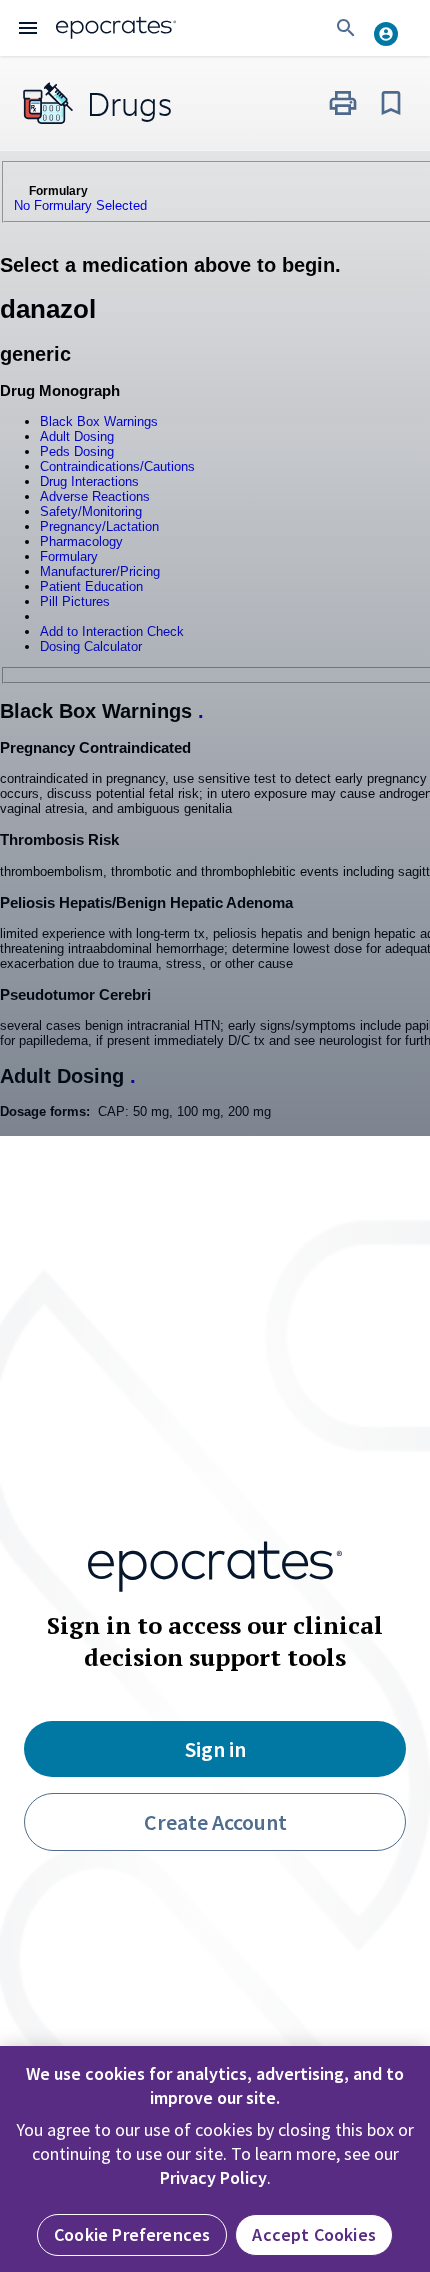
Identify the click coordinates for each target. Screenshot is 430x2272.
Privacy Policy (213, 2177)
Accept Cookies (314, 2234)
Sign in (215, 1749)
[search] (346, 28)
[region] (215, 2159)
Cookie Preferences (132, 2234)
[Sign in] (394, 28)
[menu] (28, 28)
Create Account (215, 1822)
